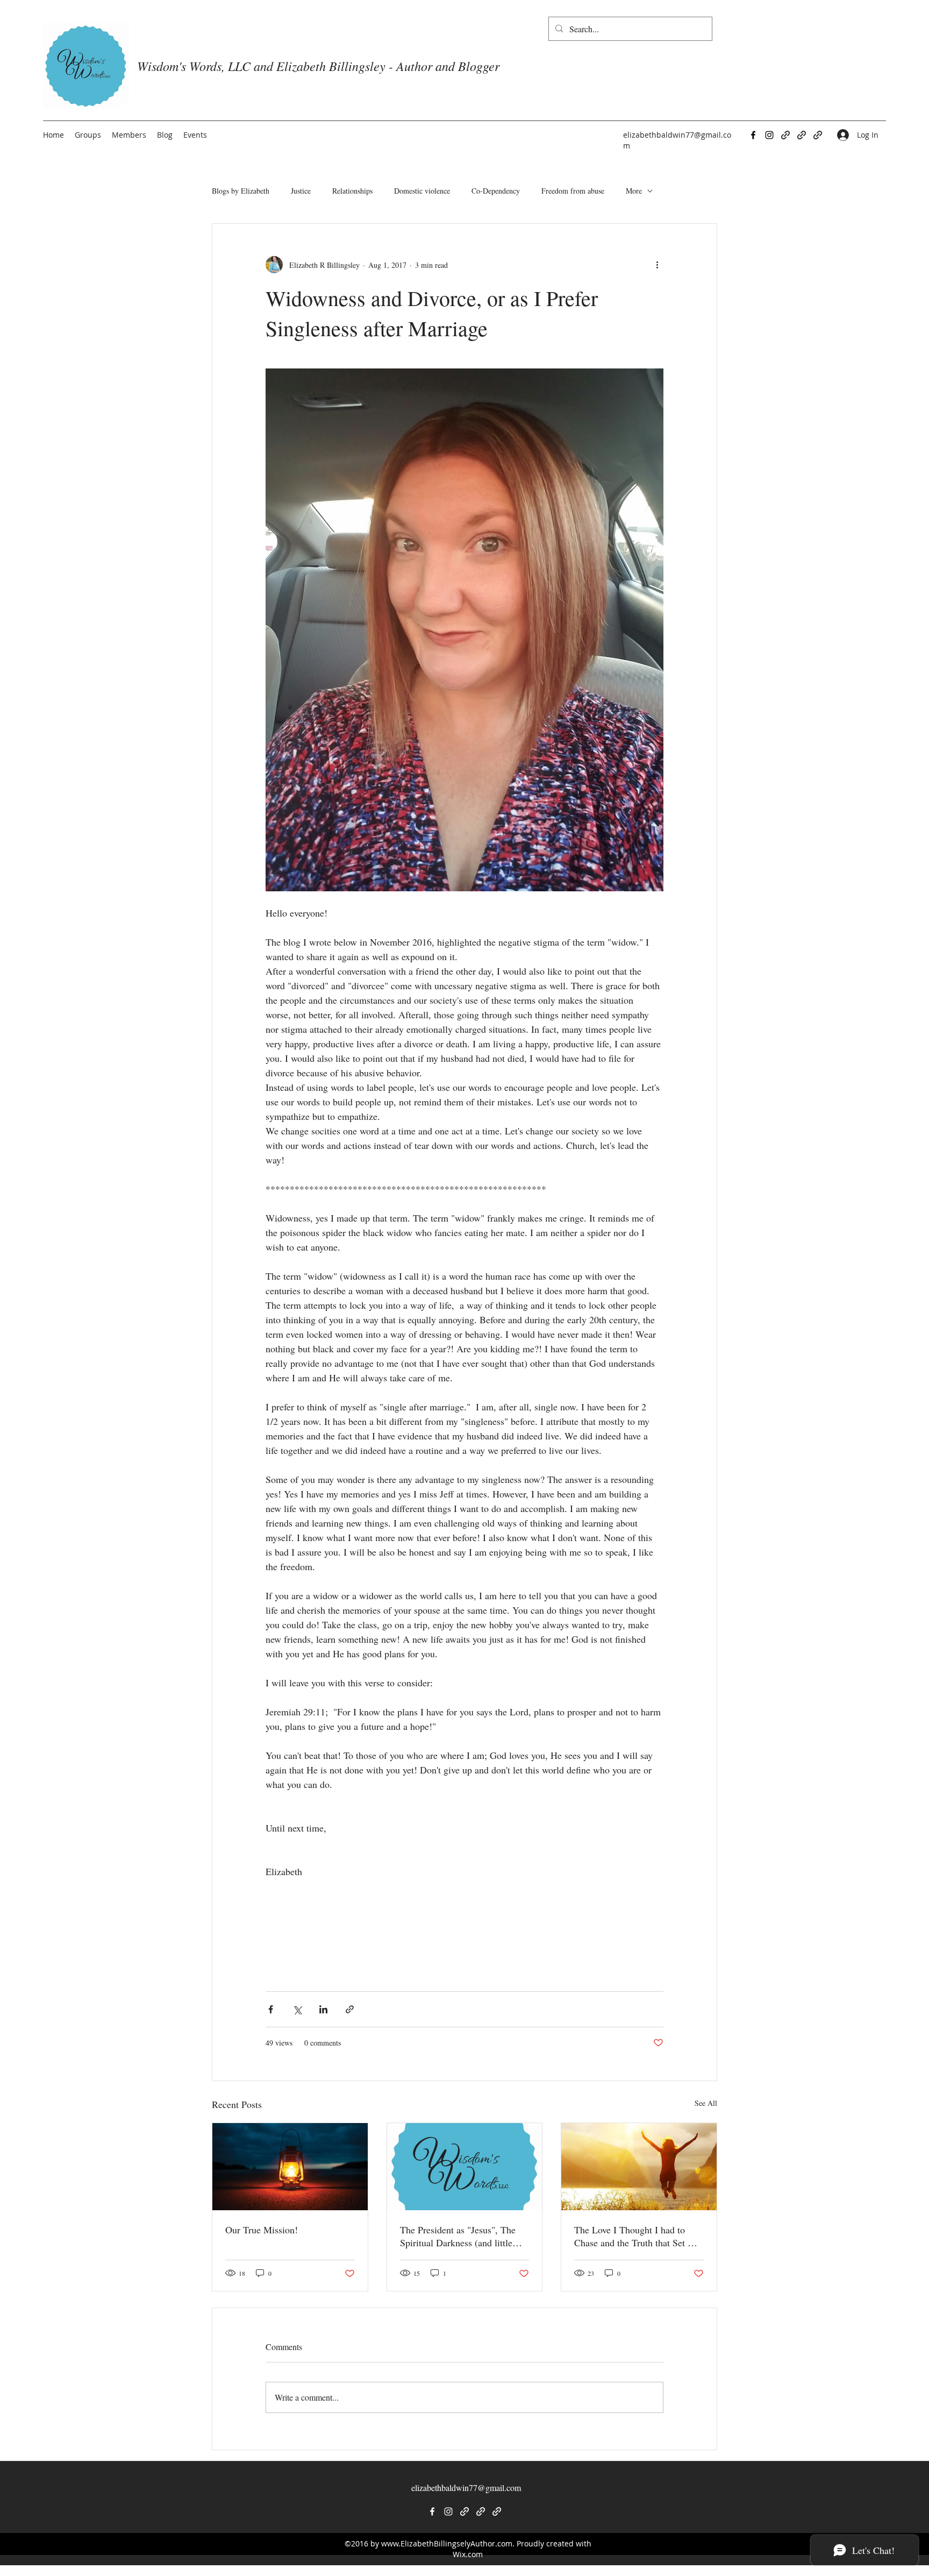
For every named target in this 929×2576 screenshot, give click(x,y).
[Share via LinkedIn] (323, 2009)
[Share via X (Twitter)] (297, 2009)
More (634, 191)
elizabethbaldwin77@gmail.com (466, 2488)
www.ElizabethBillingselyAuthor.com (447, 2543)
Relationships (352, 191)
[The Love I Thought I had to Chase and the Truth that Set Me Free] (639, 2167)
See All (706, 2103)
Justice (301, 191)
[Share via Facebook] (271, 2009)
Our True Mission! (262, 2230)
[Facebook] (753, 135)
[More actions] (657, 265)
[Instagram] (769, 135)
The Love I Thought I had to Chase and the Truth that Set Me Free (637, 2236)
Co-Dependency (496, 191)
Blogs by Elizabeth (241, 191)
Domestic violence (422, 191)
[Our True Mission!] (290, 2167)
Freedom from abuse (573, 191)
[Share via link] (350, 2009)
